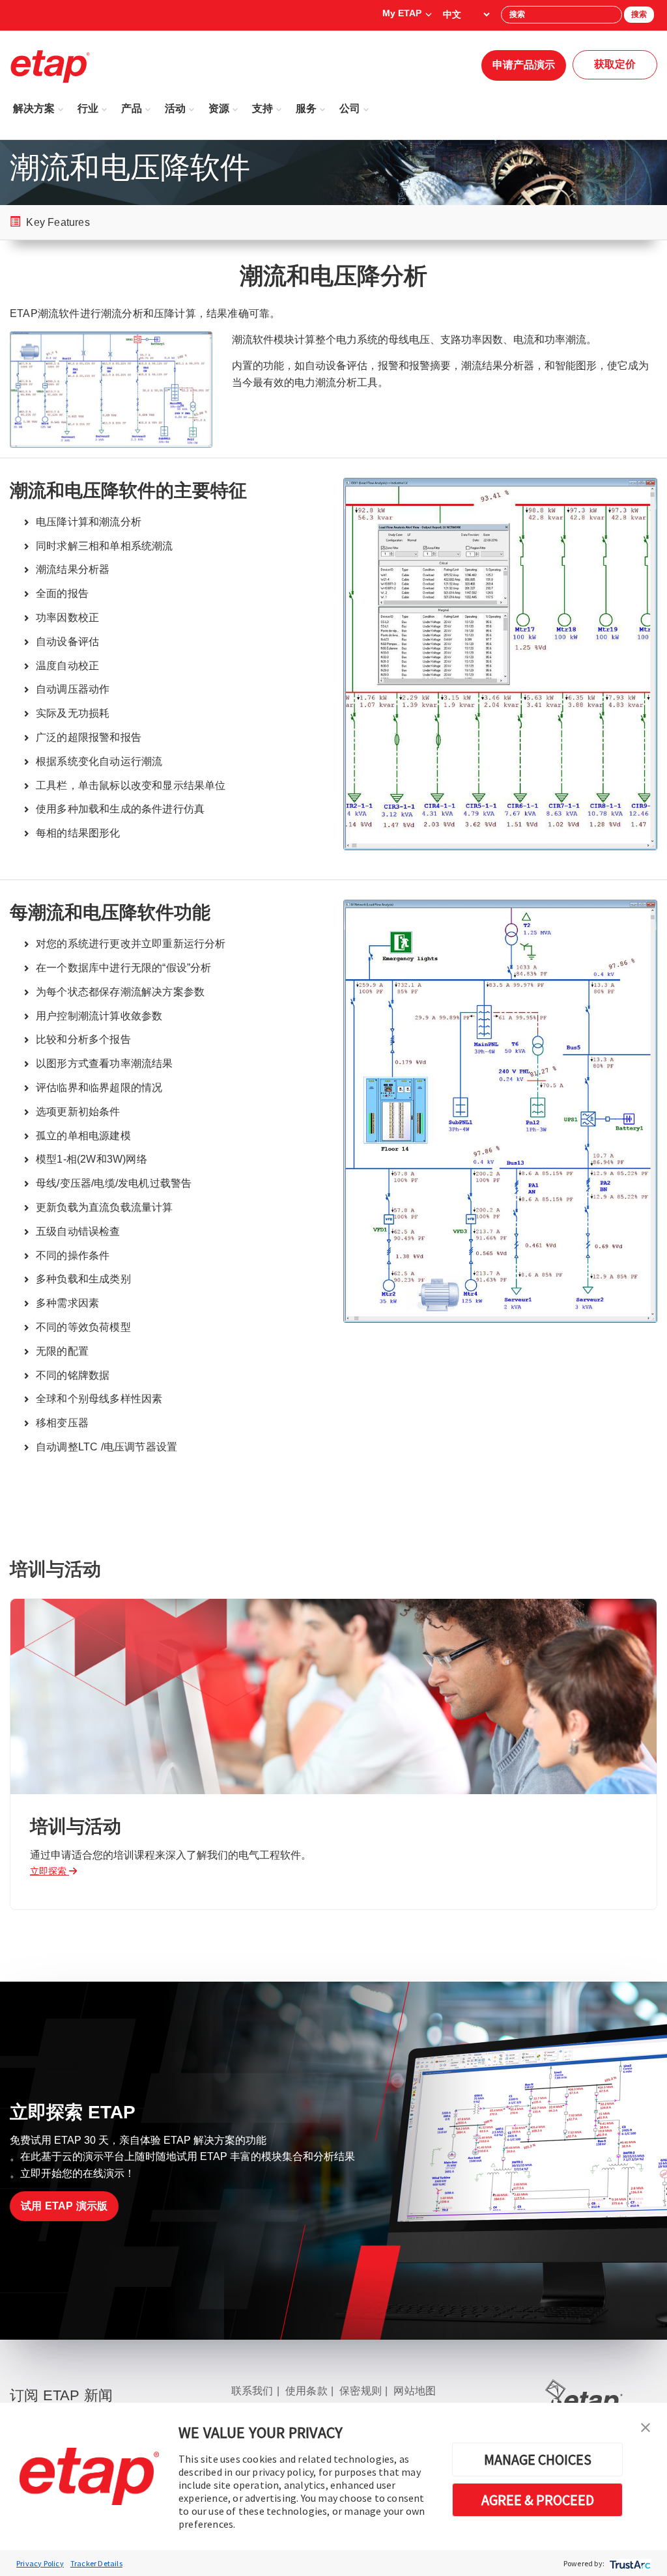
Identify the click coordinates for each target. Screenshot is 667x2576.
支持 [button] (263, 108)
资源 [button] (219, 108)
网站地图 (415, 2391)
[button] (646, 2426)
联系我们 (252, 2391)
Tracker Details (96, 2563)
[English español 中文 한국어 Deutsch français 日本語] (466, 14)
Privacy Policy (40, 2563)
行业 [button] (88, 108)
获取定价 (615, 64)
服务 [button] (306, 108)
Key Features (57, 222)
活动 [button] (175, 108)
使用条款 (306, 2391)
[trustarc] (629, 2563)
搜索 (639, 14)
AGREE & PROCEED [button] (538, 2500)
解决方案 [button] (34, 108)
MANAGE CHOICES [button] (538, 2459)
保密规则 (361, 2391)
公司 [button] (350, 108)
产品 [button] (132, 108)
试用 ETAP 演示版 (64, 2206)
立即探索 (50, 1871)
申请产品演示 (524, 65)
